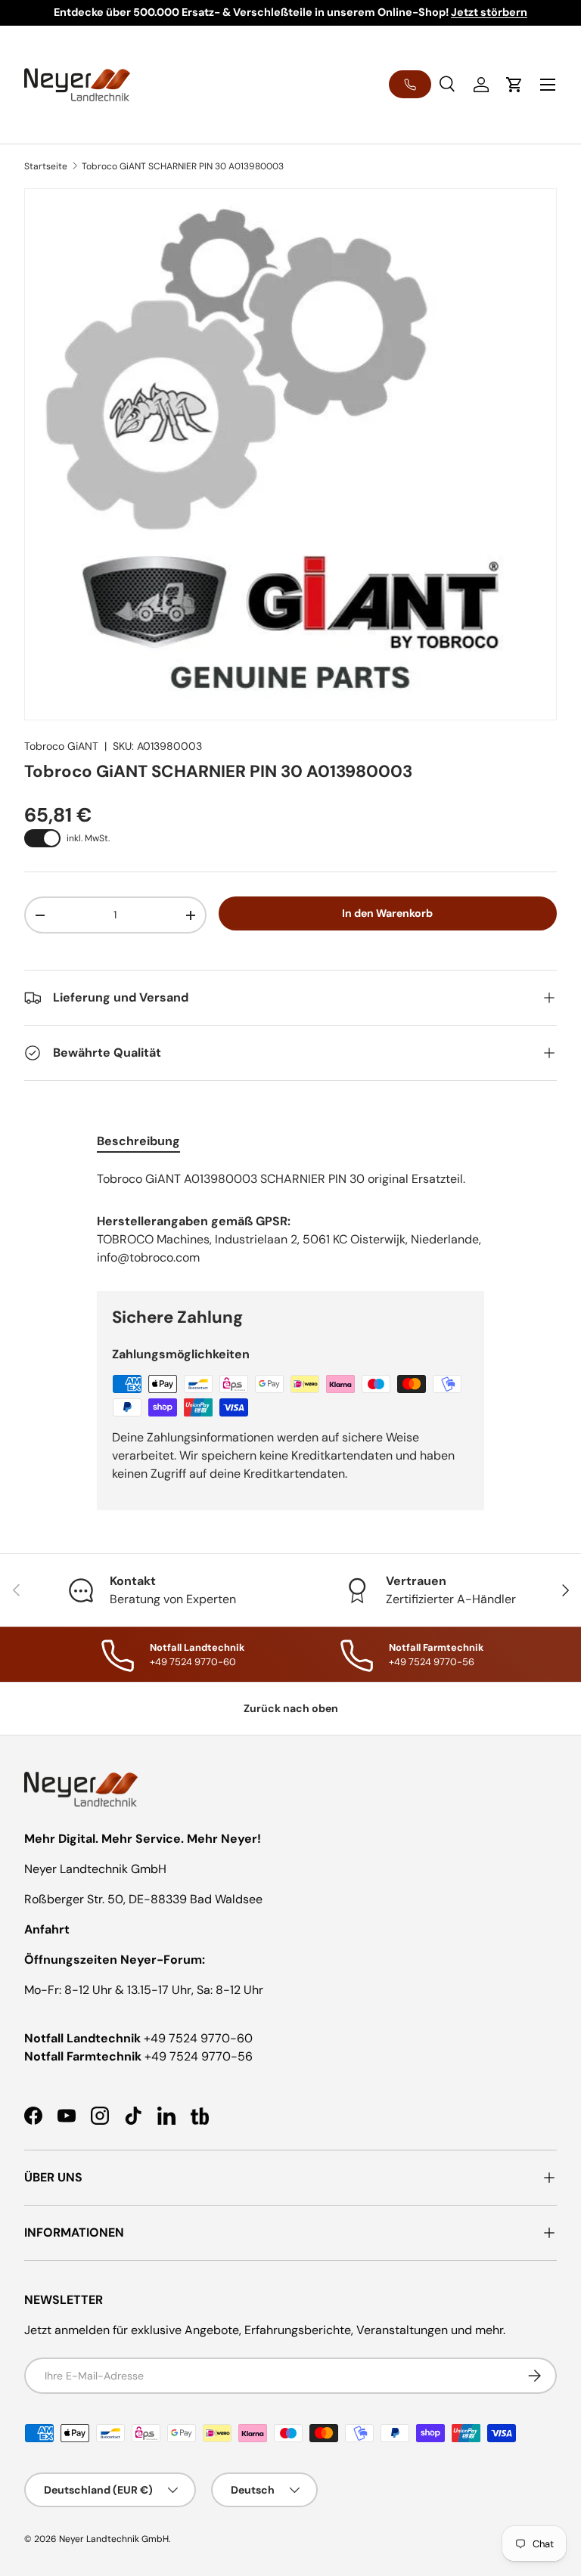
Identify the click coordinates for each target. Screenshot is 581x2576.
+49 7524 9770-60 (198, 2038)
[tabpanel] (290, 1179)
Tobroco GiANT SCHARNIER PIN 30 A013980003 (183, 166)
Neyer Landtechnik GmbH (114, 2539)
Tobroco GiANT (61, 746)
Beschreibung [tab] (138, 1141)
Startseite (46, 166)
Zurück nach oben (291, 1708)
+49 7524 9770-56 (199, 2056)
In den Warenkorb (387, 913)
